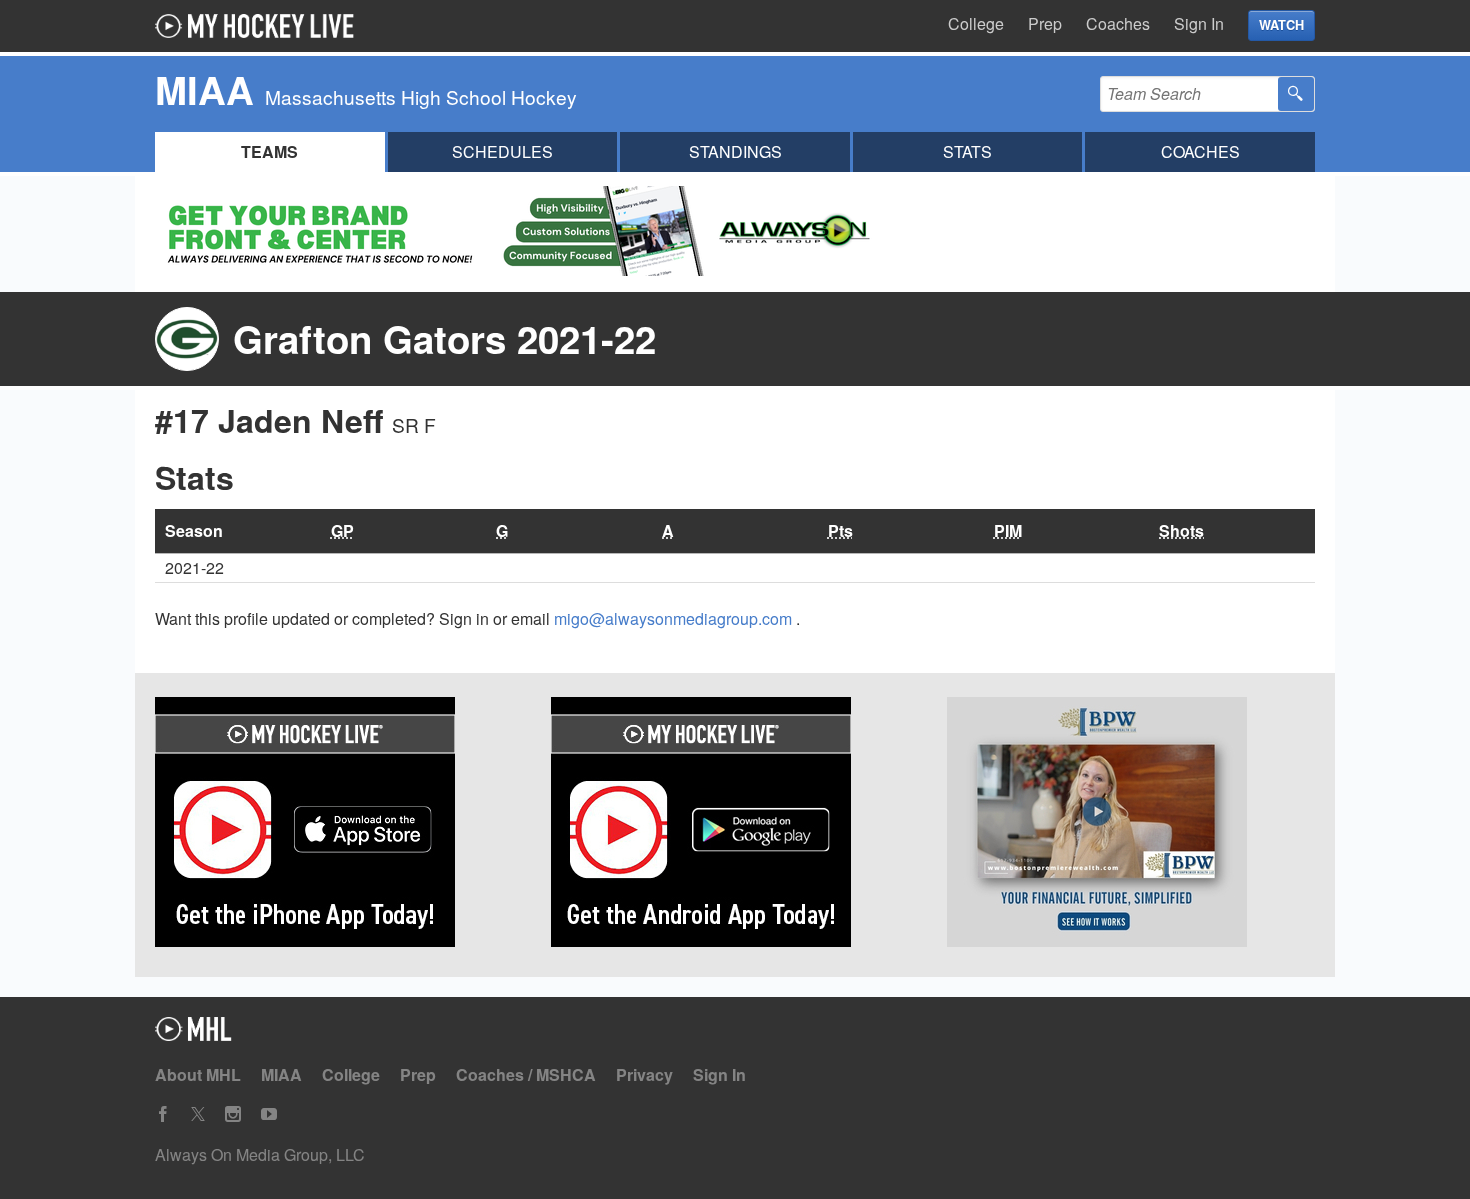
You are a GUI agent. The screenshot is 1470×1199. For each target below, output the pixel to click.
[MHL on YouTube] (269, 1114)
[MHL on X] (198, 1114)
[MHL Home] (193, 1034)
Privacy (644, 1074)
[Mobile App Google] (735, 825)
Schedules (502, 151)
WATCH (1281, 25)
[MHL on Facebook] (163, 1114)
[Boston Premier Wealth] (1131, 825)
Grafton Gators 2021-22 (444, 338)
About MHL (198, 1074)
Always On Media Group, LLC (260, 1154)
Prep (1045, 23)
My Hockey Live (260, 26)
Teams (269, 151)
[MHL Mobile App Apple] (339, 825)
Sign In (1199, 23)
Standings (735, 151)
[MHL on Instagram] (233, 1114)
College (976, 23)
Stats (967, 151)
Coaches (1118, 23)
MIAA (281, 1074)
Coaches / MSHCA (526, 1074)
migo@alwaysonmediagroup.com (675, 618)
